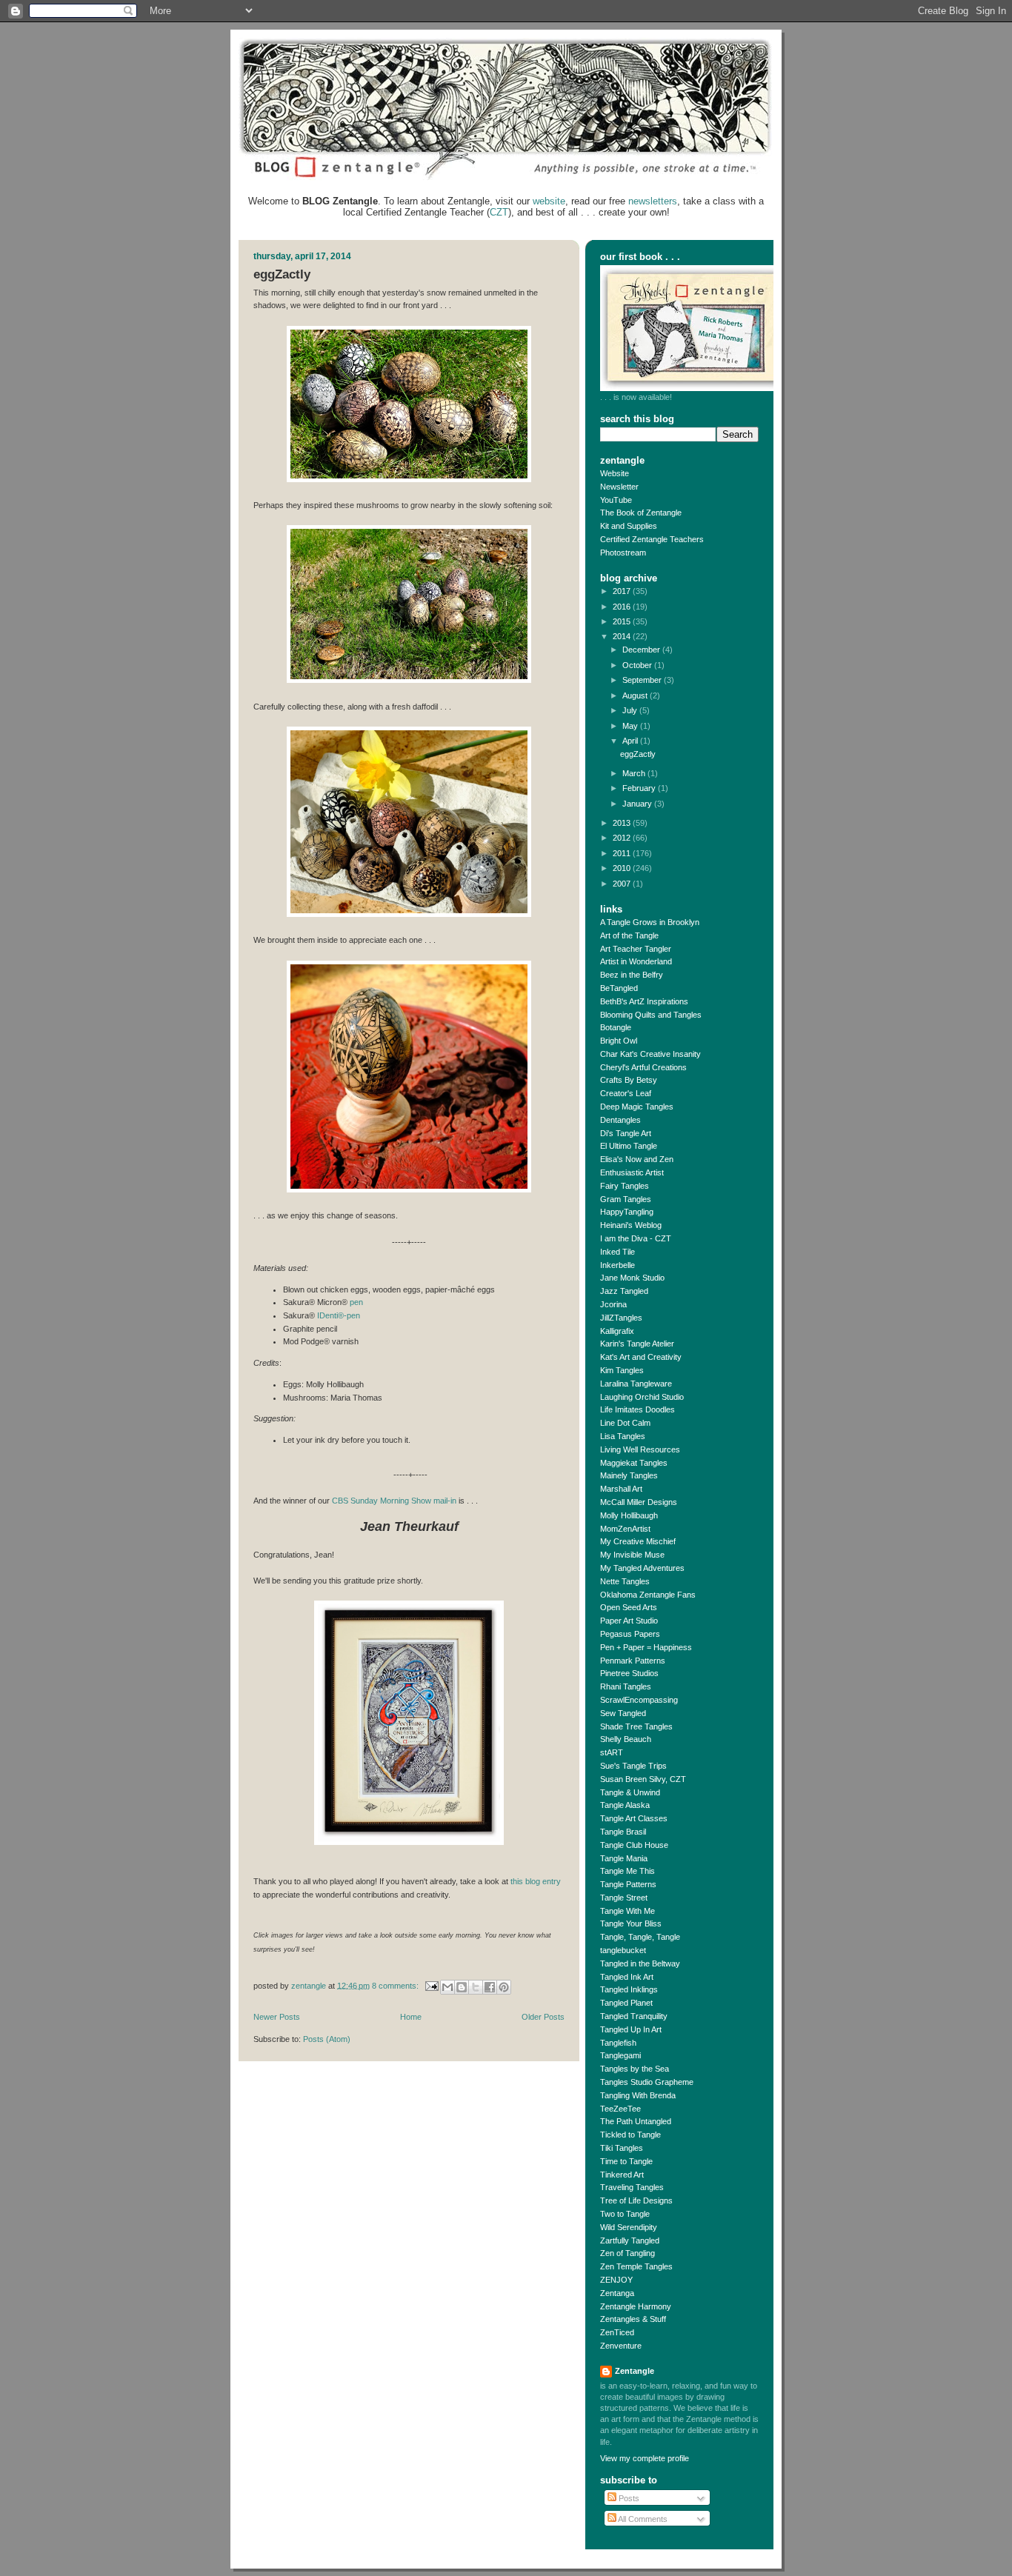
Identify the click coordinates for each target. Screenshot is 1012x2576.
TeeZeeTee (620, 2109)
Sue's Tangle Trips (633, 1766)
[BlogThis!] (462, 1987)
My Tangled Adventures (642, 1568)
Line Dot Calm (625, 1423)
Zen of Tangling (627, 2253)
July (631, 710)
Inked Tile (617, 1252)
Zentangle (635, 2371)
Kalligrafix (617, 1331)
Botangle (616, 1027)
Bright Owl (619, 1041)
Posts (628, 2498)
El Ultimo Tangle (629, 1146)
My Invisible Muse (632, 1555)
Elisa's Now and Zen (637, 1159)
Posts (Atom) (327, 2039)
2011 (623, 853)
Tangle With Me (627, 1911)
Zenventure (621, 2346)
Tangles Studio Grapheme (647, 2082)
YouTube (616, 500)
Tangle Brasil (623, 1832)
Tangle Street (624, 1898)
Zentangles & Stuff (633, 2319)
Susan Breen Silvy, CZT (643, 1779)
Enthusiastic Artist (632, 1172)
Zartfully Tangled (630, 2240)
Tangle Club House (634, 1845)
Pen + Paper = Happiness (646, 1647)
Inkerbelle (617, 1265)
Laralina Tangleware (636, 1384)
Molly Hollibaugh (629, 1515)
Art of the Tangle (629, 935)
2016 (623, 607)
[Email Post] (431, 1985)
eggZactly (282, 274)
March (635, 773)
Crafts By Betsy (629, 1080)
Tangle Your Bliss (631, 1923)
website (549, 201)
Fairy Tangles (625, 1186)
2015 (623, 621)
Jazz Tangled (624, 1291)
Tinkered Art (622, 2175)
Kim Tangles (622, 1370)
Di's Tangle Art (626, 1133)
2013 (623, 823)
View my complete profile (645, 2458)
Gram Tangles (626, 1199)
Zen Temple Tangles (636, 2266)
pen (356, 1302)
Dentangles (620, 1120)
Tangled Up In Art (631, 2029)
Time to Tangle (626, 2161)
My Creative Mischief (638, 1541)
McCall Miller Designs (639, 1502)
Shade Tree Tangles (636, 1726)
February (640, 788)
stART (612, 1752)
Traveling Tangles (632, 2187)
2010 (623, 868)
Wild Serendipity (629, 2227)
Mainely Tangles (629, 1475)
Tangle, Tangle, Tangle (640, 1937)
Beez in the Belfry (632, 975)
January (638, 804)
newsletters (653, 201)
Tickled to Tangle (630, 2135)
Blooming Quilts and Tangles (651, 1015)
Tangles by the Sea (635, 2069)
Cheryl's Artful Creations (643, 1067)
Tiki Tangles (622, 2148)
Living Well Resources (640, 1449)
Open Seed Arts (629, 1607)
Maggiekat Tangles (634, 1463)
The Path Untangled (636, 2121)
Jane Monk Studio (632, 1278)
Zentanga (617, 2293)
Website (615, 473)
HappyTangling (627, 1212)
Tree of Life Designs (636, 2200)
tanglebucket (623, 1950)
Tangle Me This (627, 1871)
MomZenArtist (625, 1529)
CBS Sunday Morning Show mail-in (394, 1501)
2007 (623, 884)
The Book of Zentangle (641, 513)
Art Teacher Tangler (636, 949)
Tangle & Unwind (630, 1792)
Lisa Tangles (623, 1436)
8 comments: (396, 1985)
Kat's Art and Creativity (641, 1357)
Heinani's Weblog (631, 1225)
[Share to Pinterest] (504, 1987)
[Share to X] (476, 1987)
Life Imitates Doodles (638, 1409)
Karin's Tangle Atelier (637, 1344)
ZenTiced (617, 2332)
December (642, 650)
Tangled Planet (626, 2003)
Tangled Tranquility (634, 2016)
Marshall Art (621, 1489)
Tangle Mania (624, 1858)
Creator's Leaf (626, 1093)
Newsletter (619, 487)
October (638, 665)
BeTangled (619, 988)
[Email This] (447, 1987)
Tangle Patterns (628, 1884)
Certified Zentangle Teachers (652, 539)
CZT (499, 212)
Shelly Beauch (626, 1739)
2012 (623, 838)
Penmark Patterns (633, 1661)
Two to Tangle (625, 2214)
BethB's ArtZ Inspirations (644, 1001)
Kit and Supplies (629, 526)
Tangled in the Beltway (640, 1963)
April (631, 741)
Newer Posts (277, 2017)
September (643, 680)
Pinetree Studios (629, 1673)
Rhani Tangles (626, 1686)
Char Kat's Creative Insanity (650, 1054)
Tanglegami (620, 2055)
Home (411, 2017)
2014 (623, 636)
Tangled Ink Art (627, 1977)
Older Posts (543, 2017)
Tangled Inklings (629, 1989)
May (631, 726)
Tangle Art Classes (634, 1818)
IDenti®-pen (339, 1315)
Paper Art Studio (629, 1621)
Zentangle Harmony (636, 2306)
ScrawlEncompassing (639, 1700)
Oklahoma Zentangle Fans (648, 1595)
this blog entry (536, 1881)
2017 (623, 591)
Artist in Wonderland (636, 961)
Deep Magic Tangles (637, 1107)
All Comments (642, 2519)
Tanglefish (618, 2043)
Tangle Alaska (625, 1805)
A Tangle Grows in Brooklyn (650, 922)
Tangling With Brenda (638, 2095)
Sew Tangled (623, 1713)
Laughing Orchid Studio (642, 1397)
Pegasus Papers (630, 1634)
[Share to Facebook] (490, 1987)
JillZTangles (621, 1318)
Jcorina (613, 1304)
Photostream (623, 553)
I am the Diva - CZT (636, 1238)
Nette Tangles (625, 1581)
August (636, 695)
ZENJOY (616, 2280)
